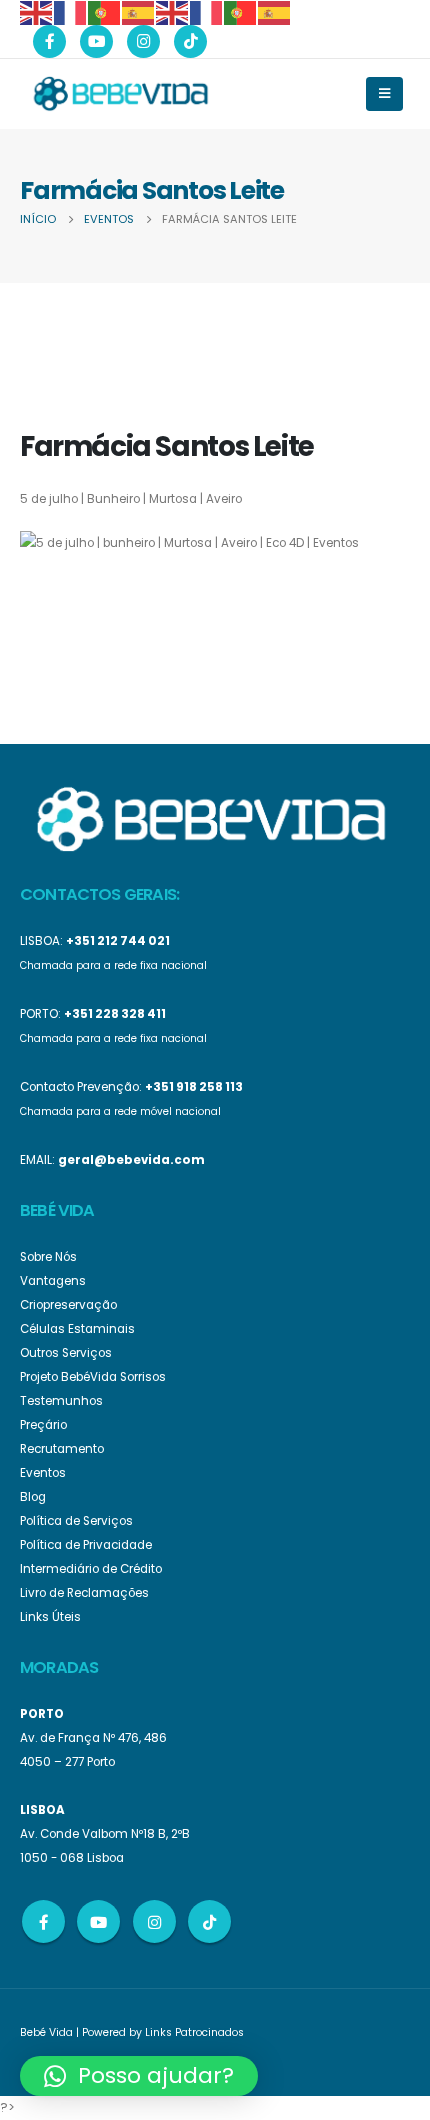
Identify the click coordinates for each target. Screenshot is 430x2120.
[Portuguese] (105, 11)
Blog (33, 1497)
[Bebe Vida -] (120, 93)
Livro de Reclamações (84, 1593)
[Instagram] (143, 41)
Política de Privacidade (86, 1545)
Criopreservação (68, 1305)
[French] (71, 11)
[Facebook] (49, 41)
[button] (139, 2076)
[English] (37, 11)
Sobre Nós (48, 1257)
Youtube (98, 1921)
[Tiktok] (190, 41)
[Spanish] (139, 11)
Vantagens (53, 1281)
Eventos (43, 1473)
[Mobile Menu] (384, 94)
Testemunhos (61, 1401)
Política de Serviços (76, 1521)
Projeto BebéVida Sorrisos (93, 1377)
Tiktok (209, 1921)
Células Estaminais (77, 1329)
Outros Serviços (66, 1353)
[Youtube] (96, 41)
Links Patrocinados (194, 2032)
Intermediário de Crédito (91, 1569)
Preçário (43, 1425)
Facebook (43, 1921)
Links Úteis (50, 1617)
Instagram (154, 1921)
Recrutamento (62, 1449)
